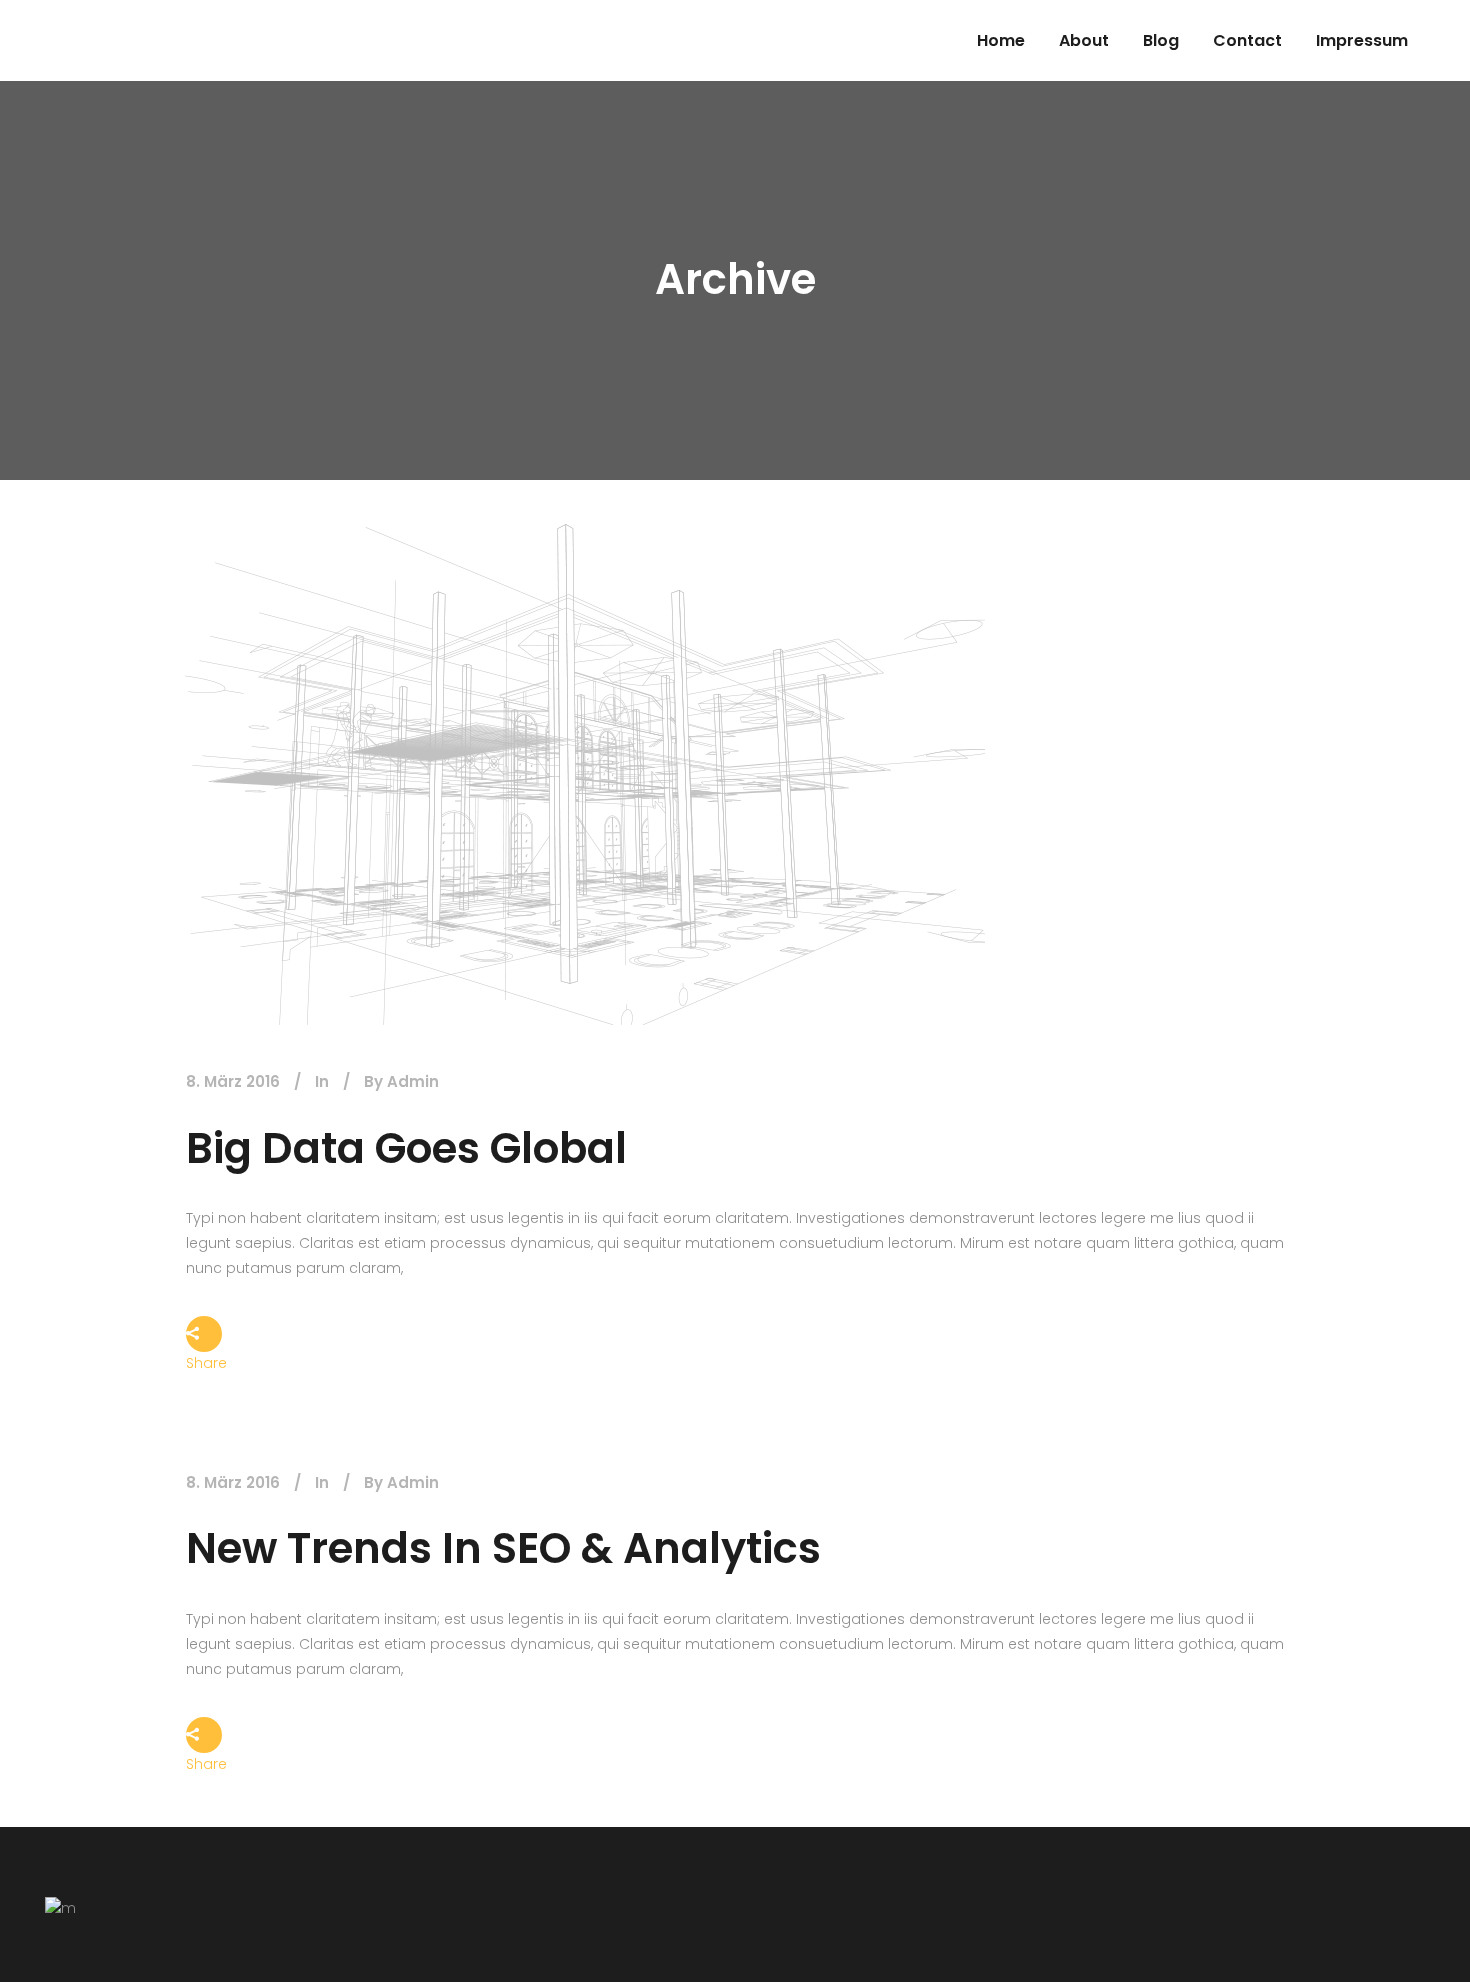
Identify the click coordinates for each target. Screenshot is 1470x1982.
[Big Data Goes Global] (585, 774)
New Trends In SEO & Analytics (503, 1548)
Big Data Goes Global (406, 1148)
